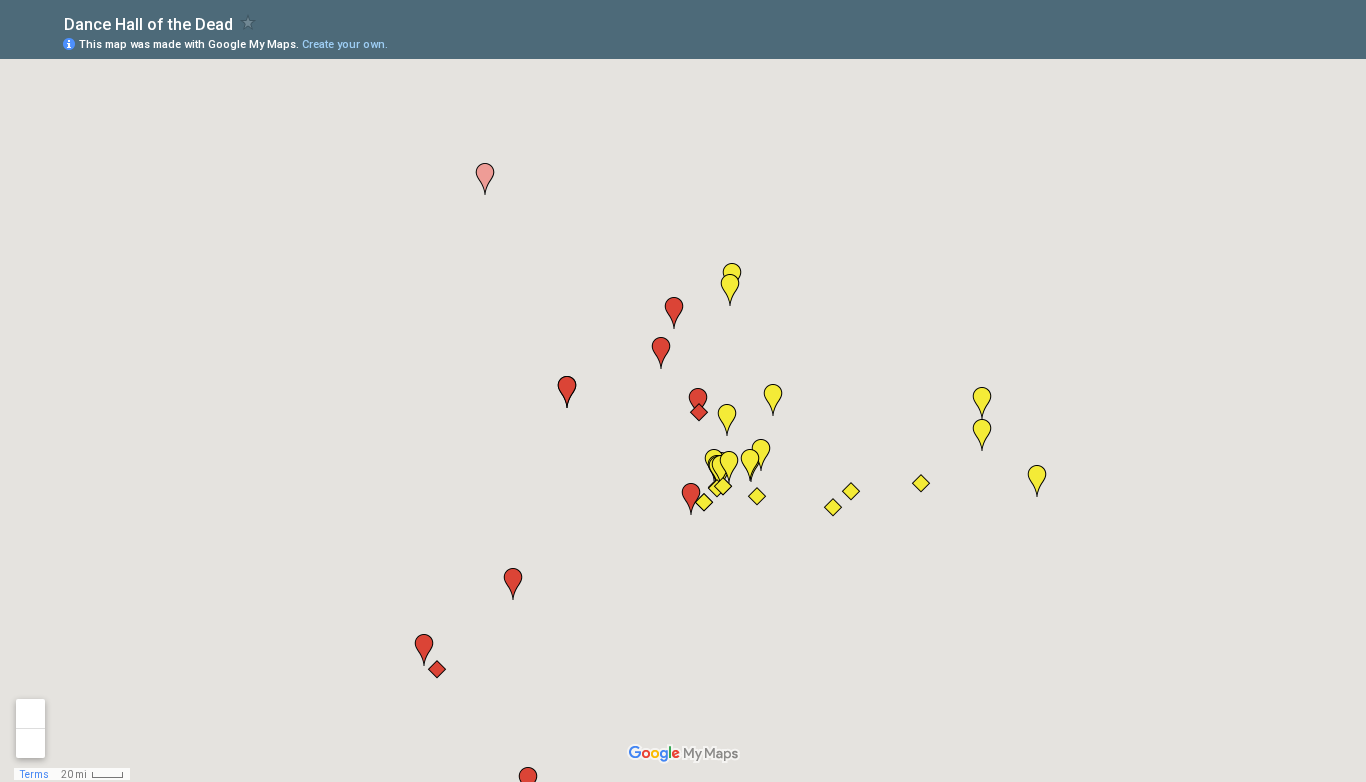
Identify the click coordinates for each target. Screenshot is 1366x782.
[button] (982, 435)
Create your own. (345, 44)
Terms (34, 774)
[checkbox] (248, 22)
